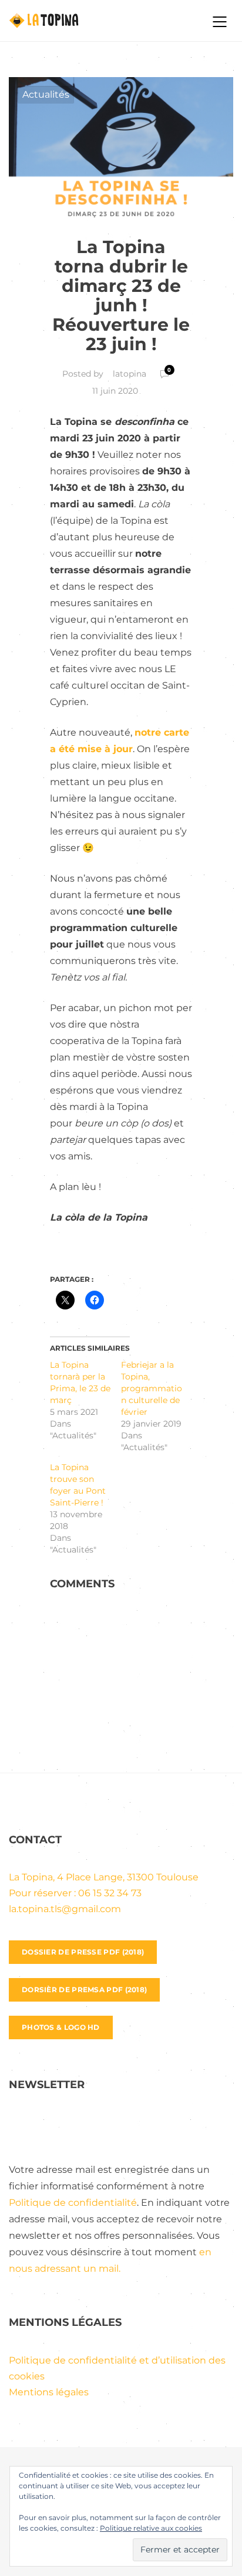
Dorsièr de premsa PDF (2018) (84, 1990)
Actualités (46, 94)
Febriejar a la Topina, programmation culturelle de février (152, 1388)
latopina (130, 374)
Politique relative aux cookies (151, 2528)
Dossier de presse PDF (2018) (83, 1952)
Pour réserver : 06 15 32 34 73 (75, 1893)
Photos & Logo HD (61, 2027)
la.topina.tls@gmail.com (65, 1909)
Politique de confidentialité (73, 2203)
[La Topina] (100, 21)
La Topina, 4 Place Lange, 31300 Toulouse (104, 1877)
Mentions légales (49, 2392)
